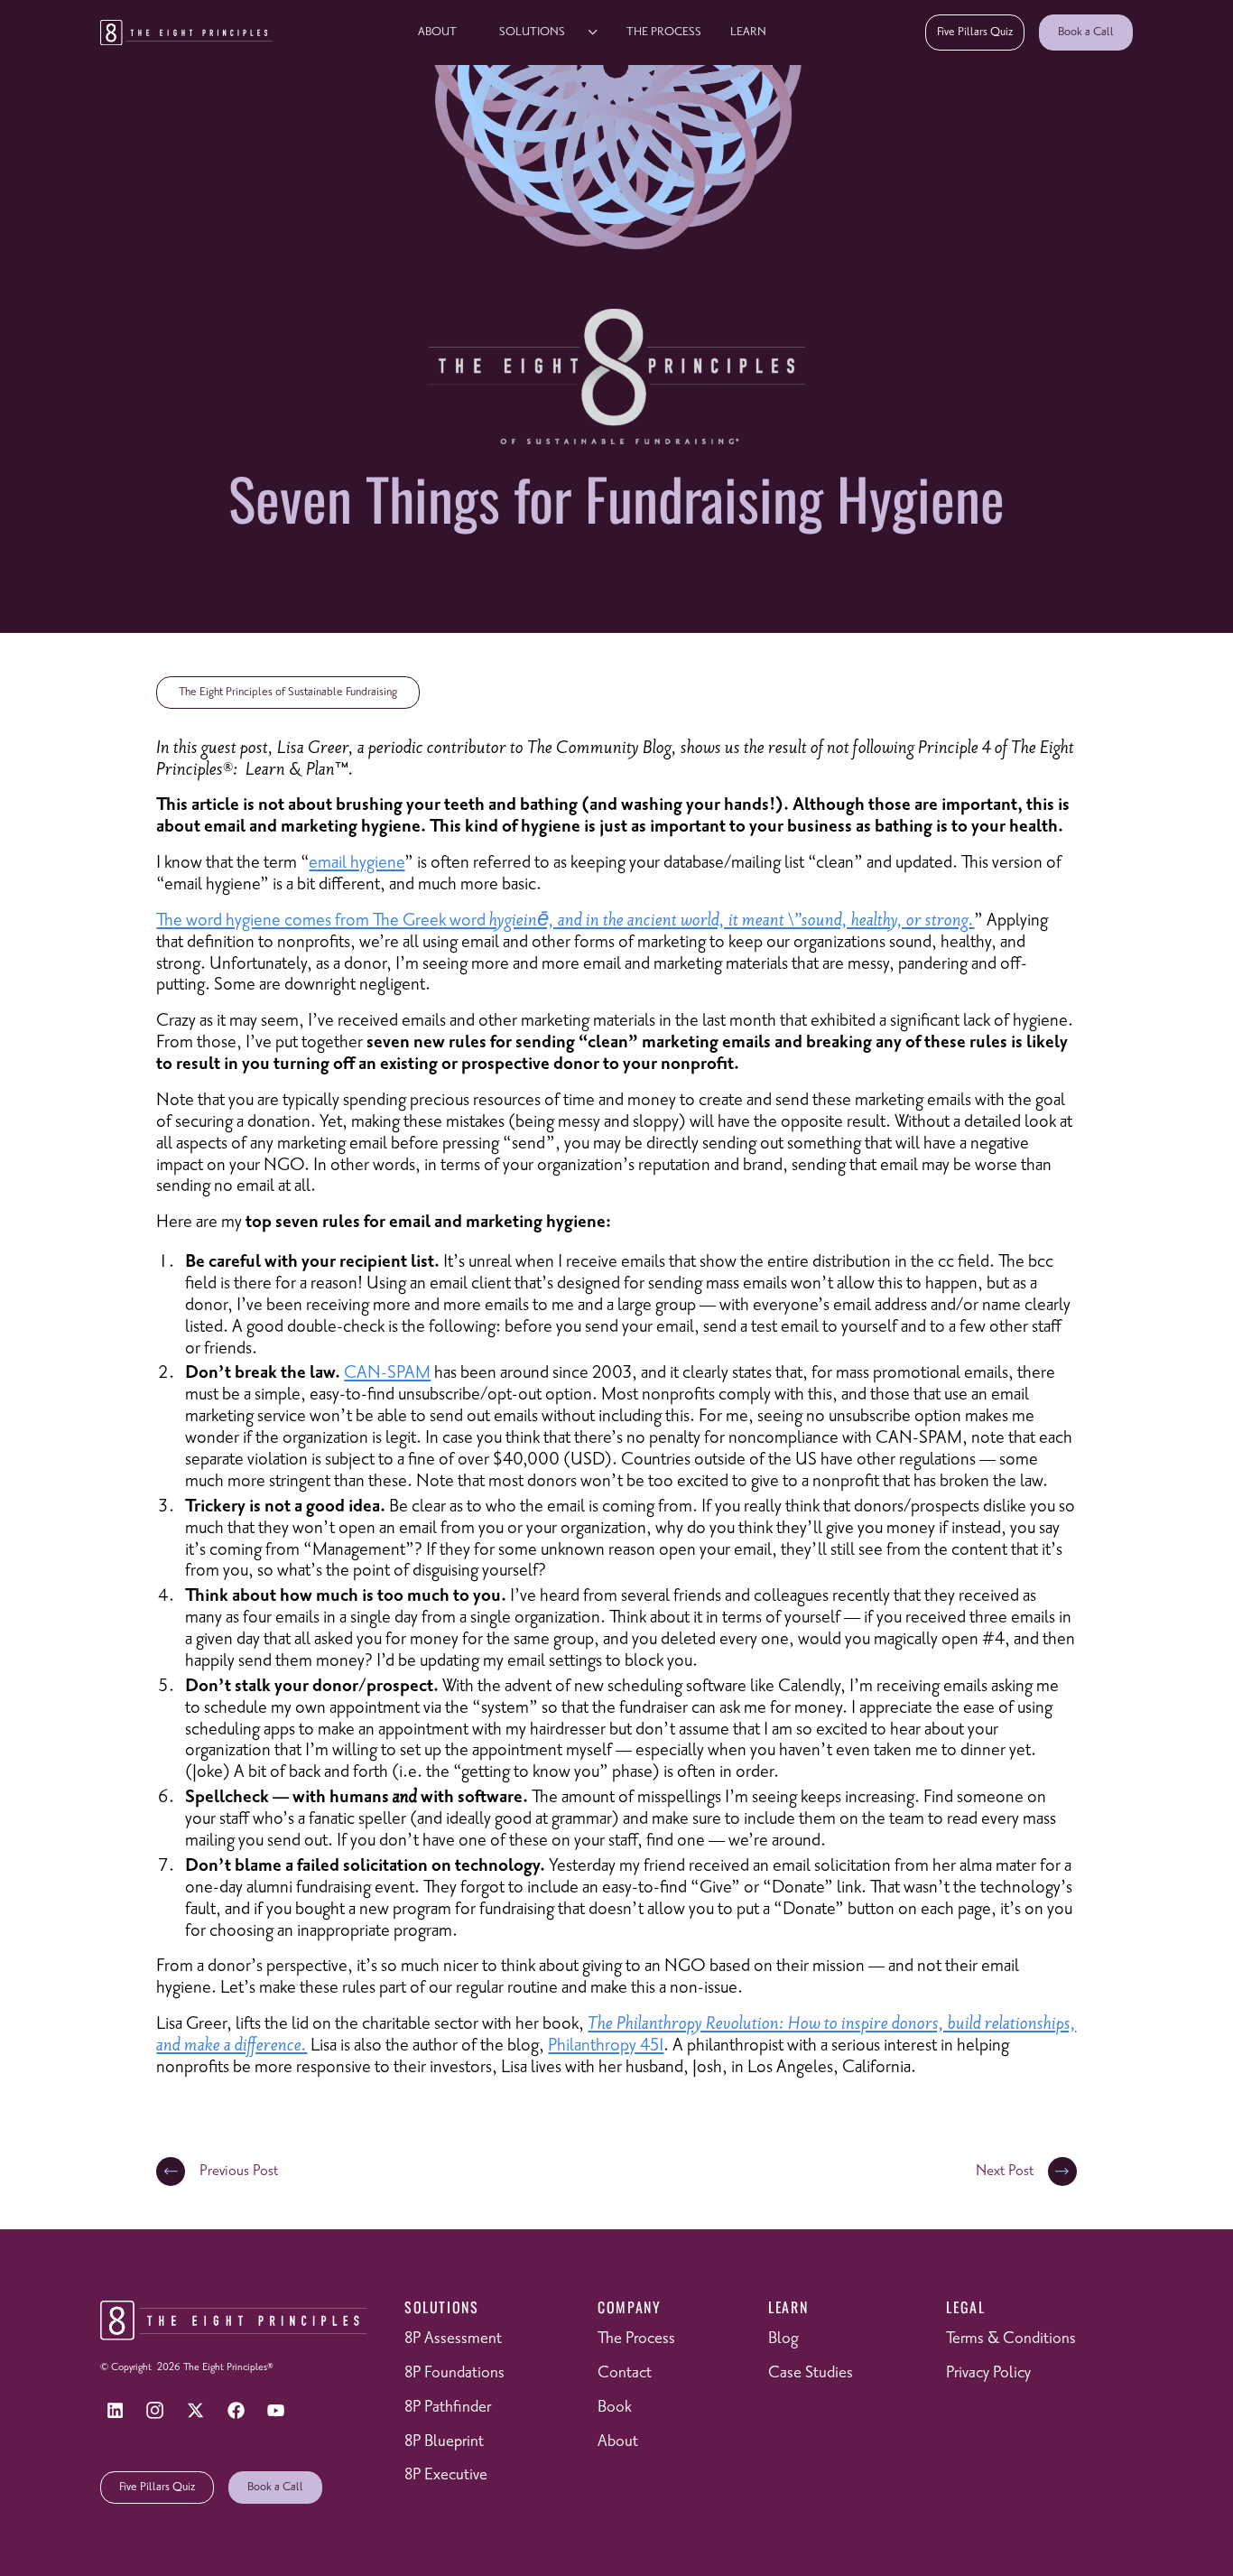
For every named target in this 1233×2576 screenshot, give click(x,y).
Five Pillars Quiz (975, 32)
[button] (542, 33)
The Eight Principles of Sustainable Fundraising (288, 692)
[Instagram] (155, 2411)
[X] (196, 2411)
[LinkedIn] (115, 2411)
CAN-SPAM (387, 1373)
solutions (532, 32)
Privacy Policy (988, 2373)
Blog (783, 2339)
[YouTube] (276, 2411)
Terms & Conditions (1011, 2339)
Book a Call (1086, 32)
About (437, 32)
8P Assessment (453, 2339)
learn (748, 32)
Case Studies (811, 2373)
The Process (664, 32)
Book (615, 2407)
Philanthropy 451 (606, 2046)
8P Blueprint (444, 2441)
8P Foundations (454, 2373)
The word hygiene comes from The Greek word (562, 921)
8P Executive (446, 2475)
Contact (625, 2373)
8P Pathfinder (448, 2407)
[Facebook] (236, 2411)
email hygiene (357, 863)
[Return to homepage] (186, 33)
